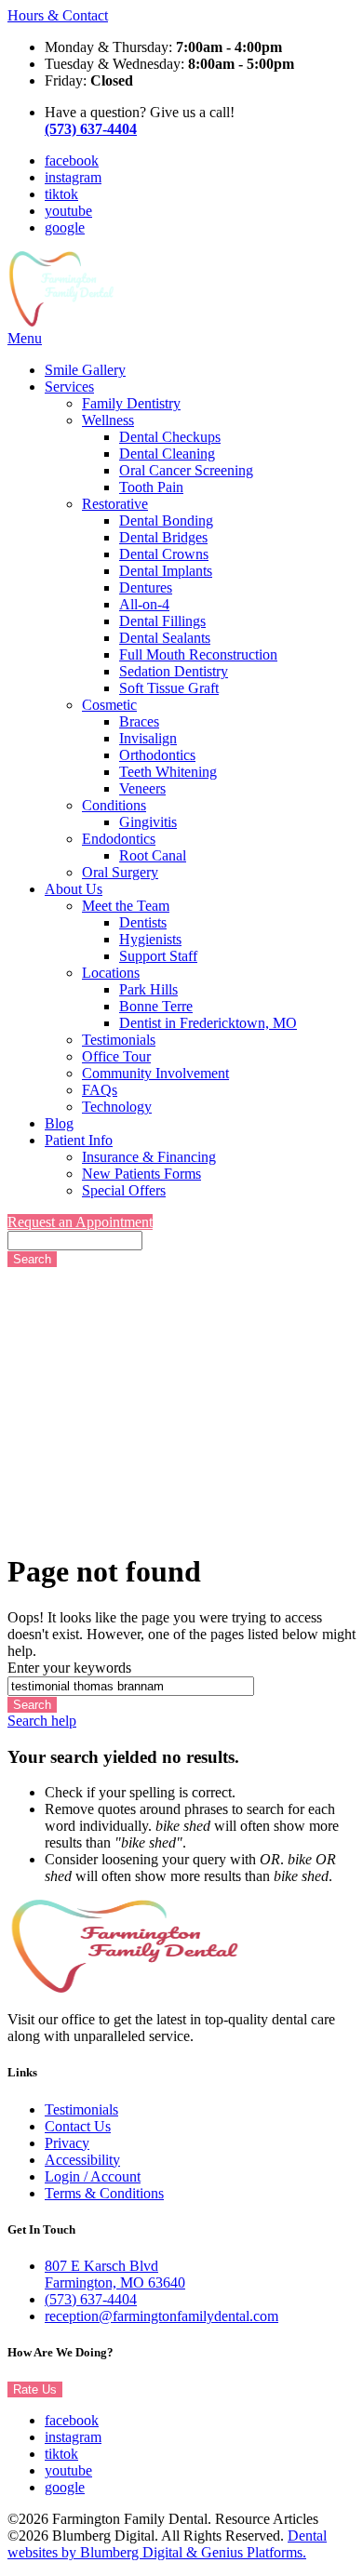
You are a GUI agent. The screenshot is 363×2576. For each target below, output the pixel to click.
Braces (139, 721)
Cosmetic (109, 705)
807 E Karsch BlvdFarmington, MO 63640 (115, 2274)
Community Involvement (155, 1073)
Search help (42, 1721)
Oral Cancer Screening (186, 470)
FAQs (100, 1090)
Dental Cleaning (167, 454)
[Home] (61, 321)
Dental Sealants (165, 638)
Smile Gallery (85, 370)
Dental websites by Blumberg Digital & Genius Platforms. (167, 2544)
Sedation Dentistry (174, 671)
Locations (111, 973)
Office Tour (116, 1056)
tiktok (61, 194)
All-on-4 (144, 604)
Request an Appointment (80, 1222)
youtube (68, 211)
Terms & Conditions (104, 2193)
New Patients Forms (141, 1174)
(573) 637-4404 (91, 2299)
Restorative (115, 504)
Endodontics (119, 839)
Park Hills (148, 989)
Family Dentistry (131, 403)
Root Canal (153, 855)
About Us (74, 889)
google (65, 227)
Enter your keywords (69, 1668)
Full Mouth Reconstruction (198, 654)
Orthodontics (157, 755)
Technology (117, 1107)
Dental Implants (166, 571)
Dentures (146, 587)
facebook (72, 160)
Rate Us (35, 2389)
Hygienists (150, 939)
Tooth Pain (151, 487)
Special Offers (124, 1190)
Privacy (67, 2143)
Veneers (142, 788)
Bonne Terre (156, 1006)
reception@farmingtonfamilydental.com (161, 2316)
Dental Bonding (166, 521)
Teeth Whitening (168, 772)
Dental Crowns (164, 554)
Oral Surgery (120, 872)
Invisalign (148, 738)
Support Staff (158, 956)
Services (69, 387)
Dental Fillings (162, 621)
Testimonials (119, 1040)
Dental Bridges (163, 537)
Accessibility (82, 2160)
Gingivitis (148, 822)
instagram (73, 177)
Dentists (143, 922)
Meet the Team (126, 906)
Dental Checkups (170, 437)
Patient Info (79, 1140)
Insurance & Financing (149, 1157)
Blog (59, 1123)
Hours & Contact (58, 15)
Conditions (114, 805)
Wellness (108, 420)
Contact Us (78, 2126)
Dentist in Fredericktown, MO (208, 1023)
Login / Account (93, 2176)
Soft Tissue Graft (169, 688)
